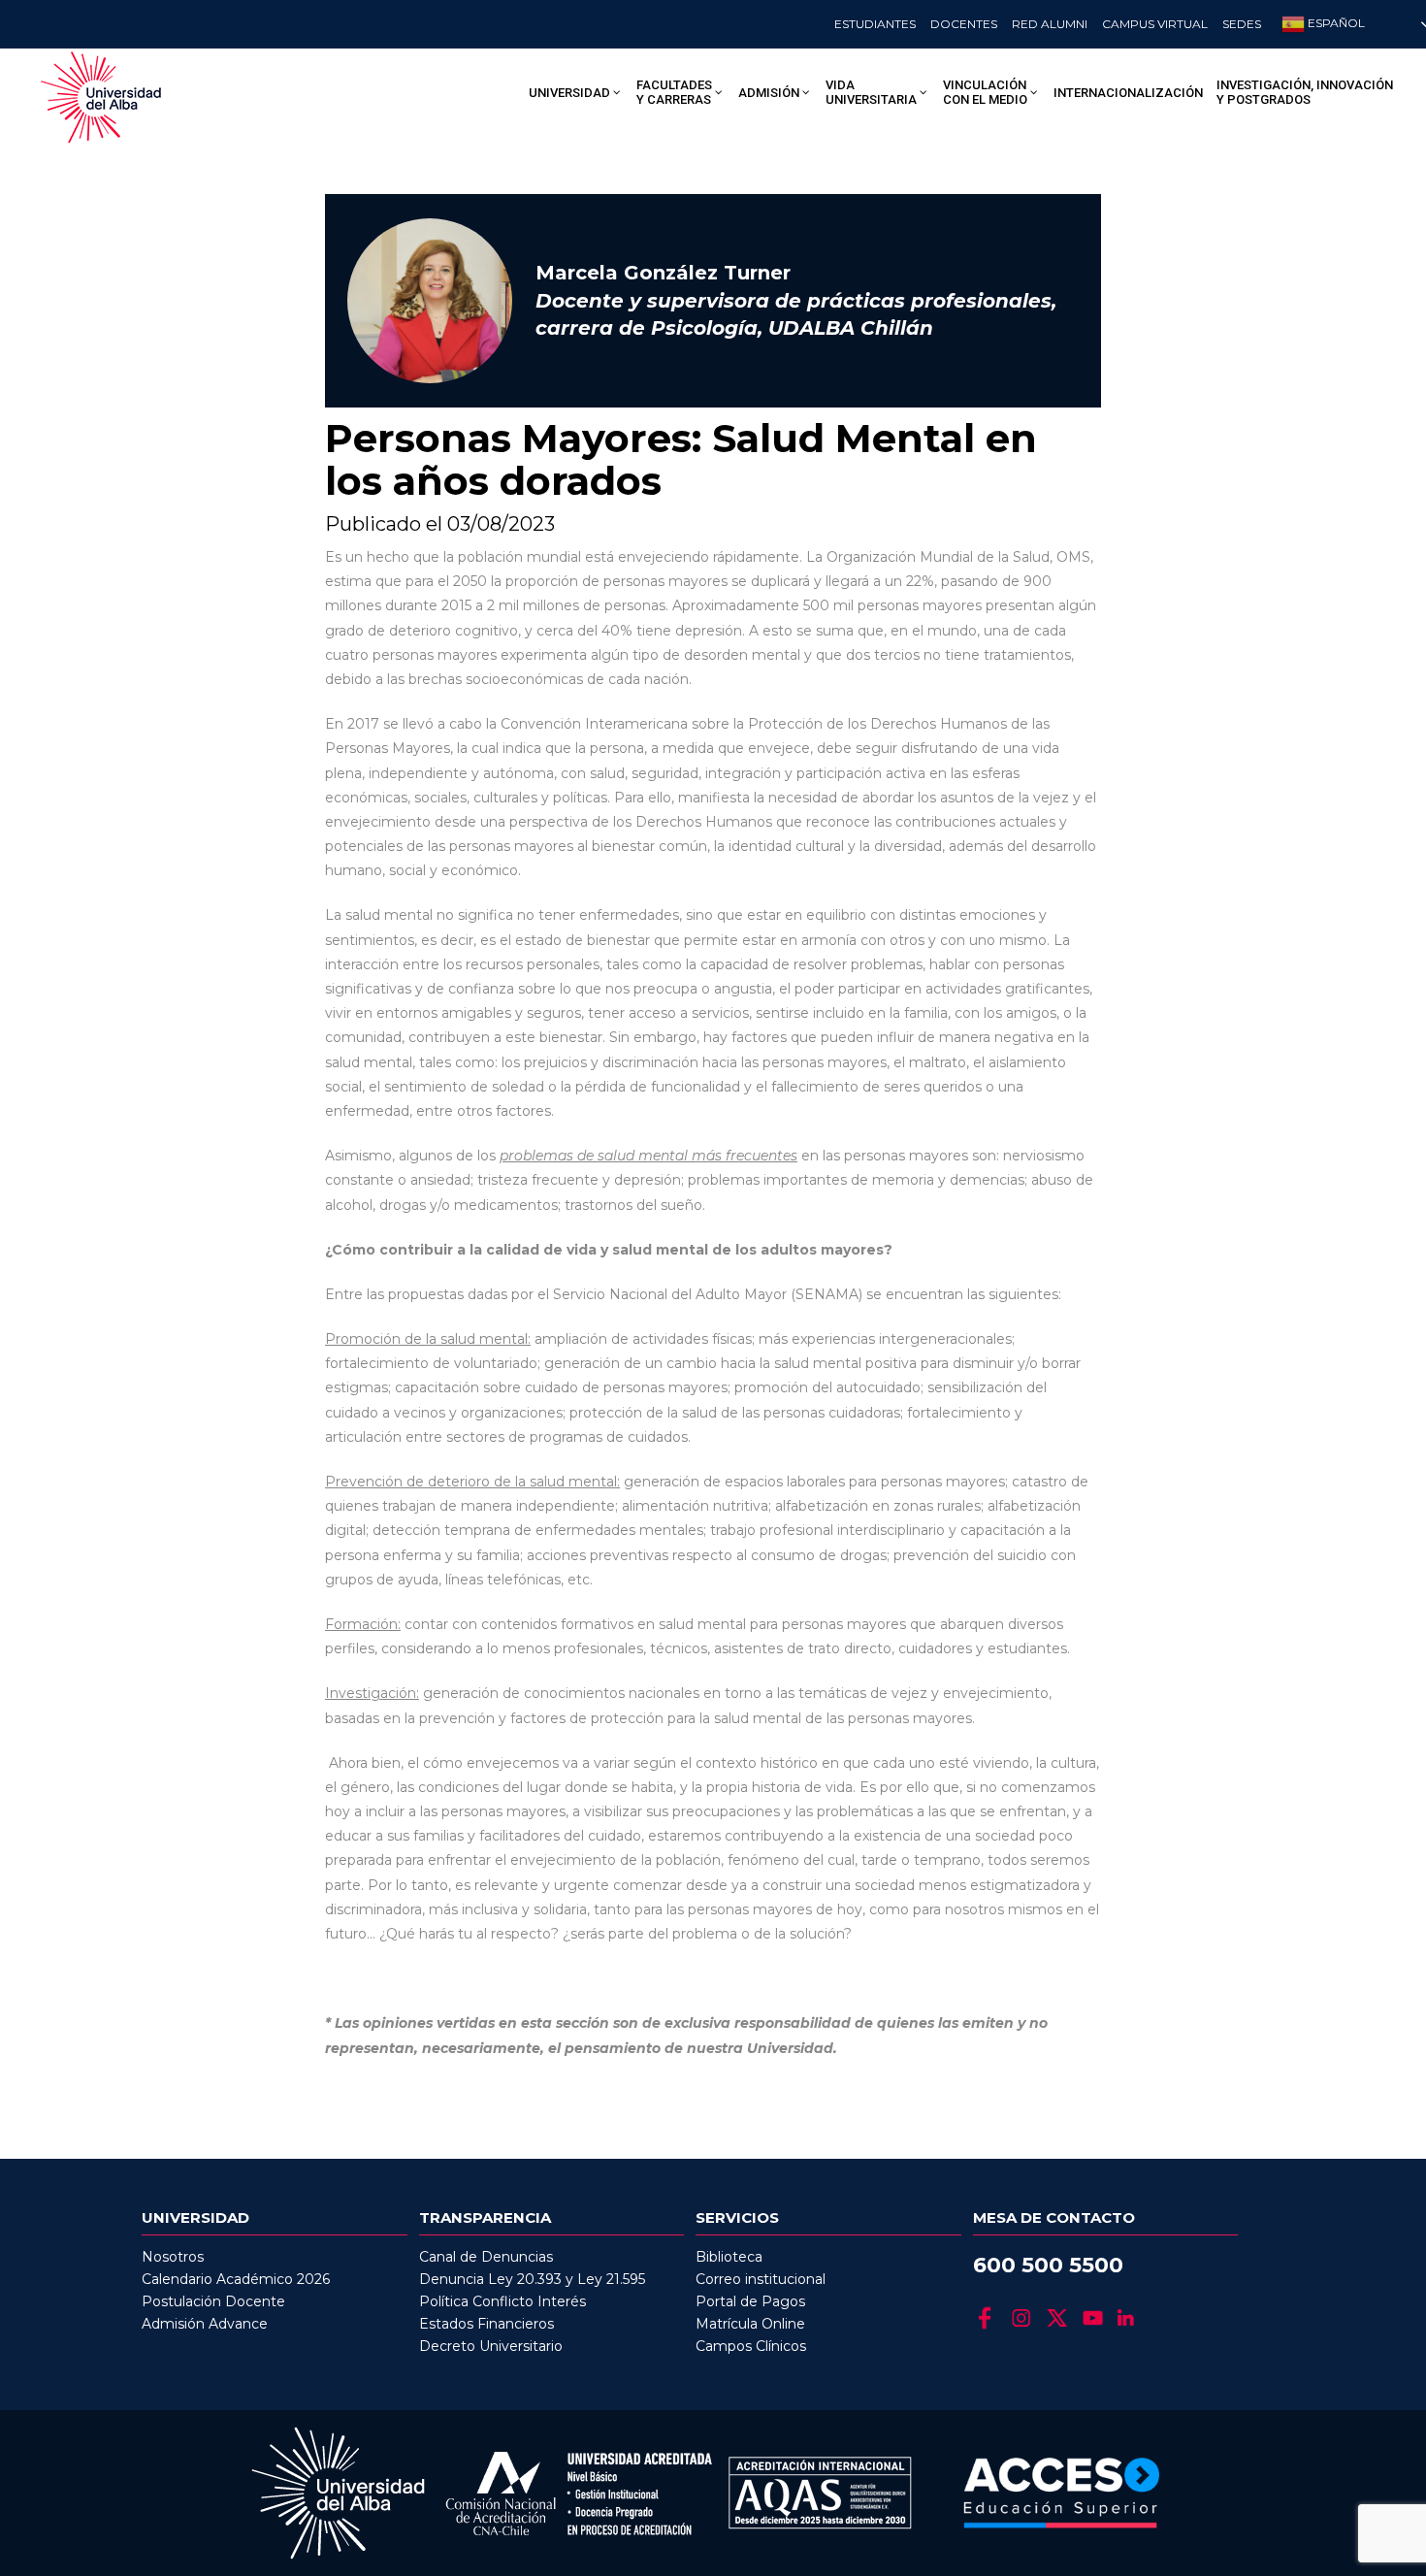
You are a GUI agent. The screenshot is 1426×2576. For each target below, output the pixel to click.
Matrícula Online (750, 2324)
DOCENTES (964, 24)
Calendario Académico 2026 (236, 2279)
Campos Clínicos (751, 2346)
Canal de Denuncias (486, 2257)
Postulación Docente (213, 2301)
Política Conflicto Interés (502, 2301)
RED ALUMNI (1050, 24)
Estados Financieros (486, 2324)
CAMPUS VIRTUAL (1155, 24)
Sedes (1242, 24)
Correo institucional (761, 2279)
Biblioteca (729, 2257)
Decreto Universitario (491, 2346)
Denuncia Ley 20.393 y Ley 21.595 (532, 2279)
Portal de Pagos (750, 2301)
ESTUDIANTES (875, 24)
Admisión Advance (205, 2324)
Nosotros (173, 2257)
